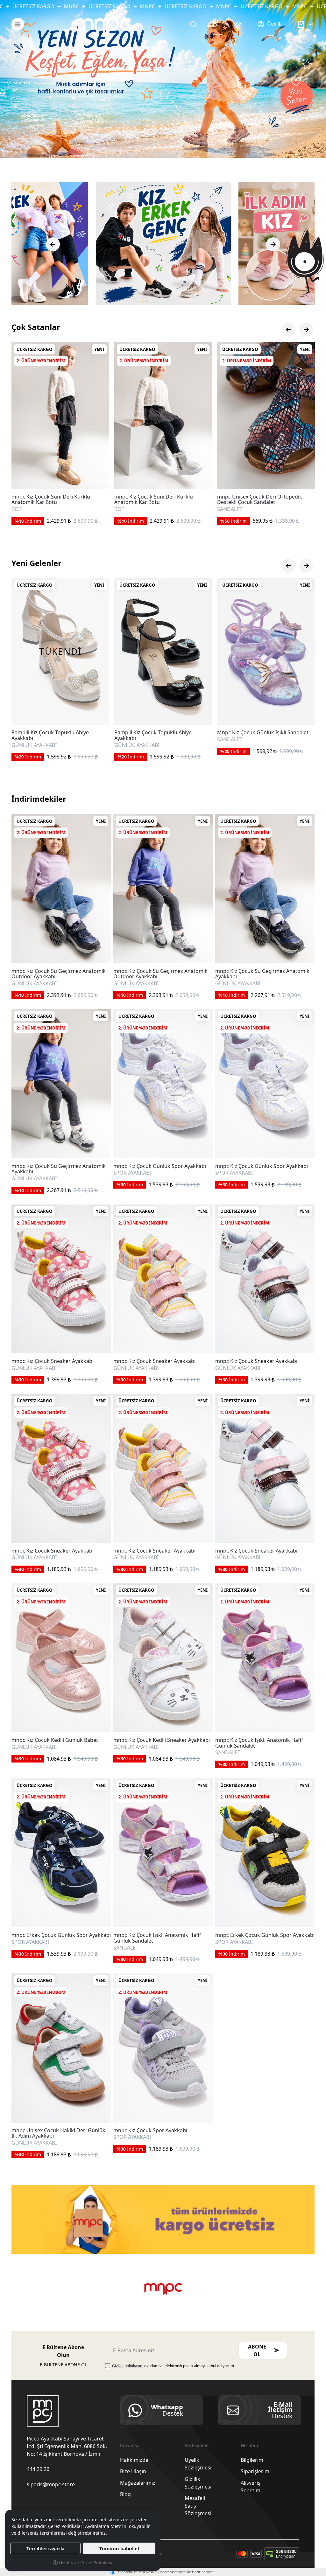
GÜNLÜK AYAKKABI (34, 984)
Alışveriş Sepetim (251, 2487)
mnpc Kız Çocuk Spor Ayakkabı (150, 2131)
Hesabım (250, 2445)
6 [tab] (177, 147)
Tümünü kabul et (119, 2548)
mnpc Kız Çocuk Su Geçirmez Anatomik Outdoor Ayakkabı (59, 974)
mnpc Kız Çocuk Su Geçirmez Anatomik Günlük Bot (264, 499)
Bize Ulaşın (133, 2471)
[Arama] (193, 24)
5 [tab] (172, 147)
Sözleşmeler (198, 2445)
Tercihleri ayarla (46, 2548)
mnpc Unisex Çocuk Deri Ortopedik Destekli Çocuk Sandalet (54, 500)
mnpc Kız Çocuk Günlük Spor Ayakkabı (160, 1166)
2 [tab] (154, 147)
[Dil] (216, 24)
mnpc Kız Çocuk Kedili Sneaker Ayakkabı (162, 1740)
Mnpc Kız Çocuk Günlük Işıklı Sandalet (57, 733)
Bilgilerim (252, 2460)
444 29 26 (38, 2469)
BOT (222, 509)
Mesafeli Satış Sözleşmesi (198, 2506)
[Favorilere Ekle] (97, 477)
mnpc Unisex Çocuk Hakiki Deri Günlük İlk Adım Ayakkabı (58, 2133)
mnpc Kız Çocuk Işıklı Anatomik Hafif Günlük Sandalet (259, 1743)
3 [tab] (160, 147)
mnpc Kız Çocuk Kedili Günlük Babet (55, 1740)
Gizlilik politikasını (128, 2366)
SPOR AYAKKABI (132, 1173)
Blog (125, 2494)
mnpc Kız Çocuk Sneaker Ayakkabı (53, 1361)
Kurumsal (130, 2445)
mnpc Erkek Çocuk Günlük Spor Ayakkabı (61, 1935)
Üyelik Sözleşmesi (198, 2464)
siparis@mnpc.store (51, 2484)
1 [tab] (149, 147)
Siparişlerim (255, 2471)
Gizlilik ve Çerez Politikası (85, 2562)
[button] (18, 24)
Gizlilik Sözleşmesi (198, 2483)
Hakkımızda (134, 2460)
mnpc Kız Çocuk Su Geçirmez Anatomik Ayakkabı (262, 974)
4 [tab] (166, 147)
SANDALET (24, 509)
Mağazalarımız (138, 2483)
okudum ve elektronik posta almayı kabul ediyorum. (174, 2366)
